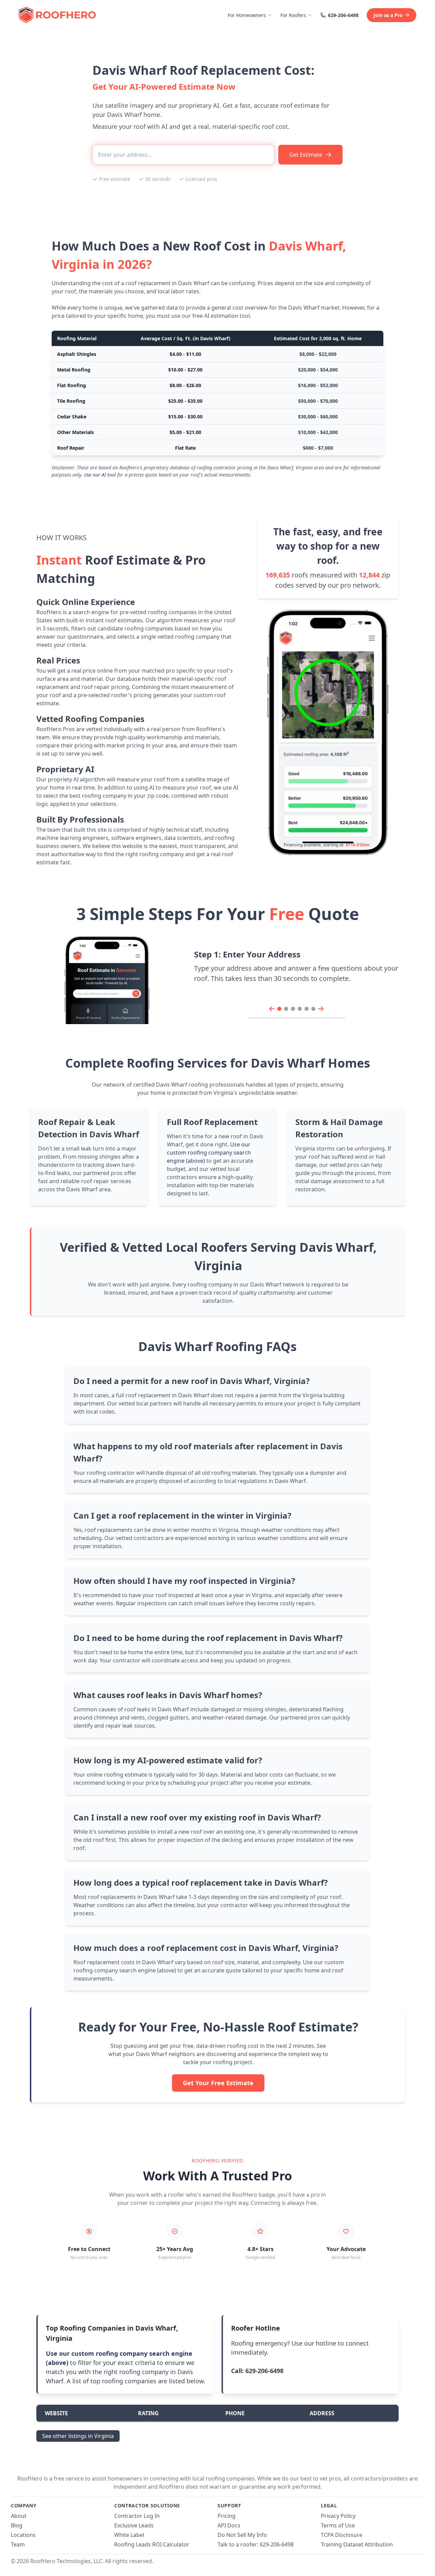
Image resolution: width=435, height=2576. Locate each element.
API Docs (229, 2525)
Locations (23, 2535)
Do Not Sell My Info (242, 2535)
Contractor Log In (137, 2516)
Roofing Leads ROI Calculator (152, 2544)
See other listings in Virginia (78, 2436)
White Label (129, 2535)
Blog (17, 2525)
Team (18, 2544)
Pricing (227, 2516)
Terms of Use (338, 2525)
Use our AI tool (100, 475)
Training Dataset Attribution (357, 2544)
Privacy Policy (338, 2516)
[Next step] (321, 1009)
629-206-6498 (343, 15)
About (19, 2516)
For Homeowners (247, 15)
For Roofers (293, 15)
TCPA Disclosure (342, 2535)
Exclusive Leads (134, 2525)
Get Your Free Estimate (218, 2083)
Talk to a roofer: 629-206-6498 (256, 2544)
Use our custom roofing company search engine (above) (209, 1153)
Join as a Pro (388, 15)
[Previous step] (272, 1009)
